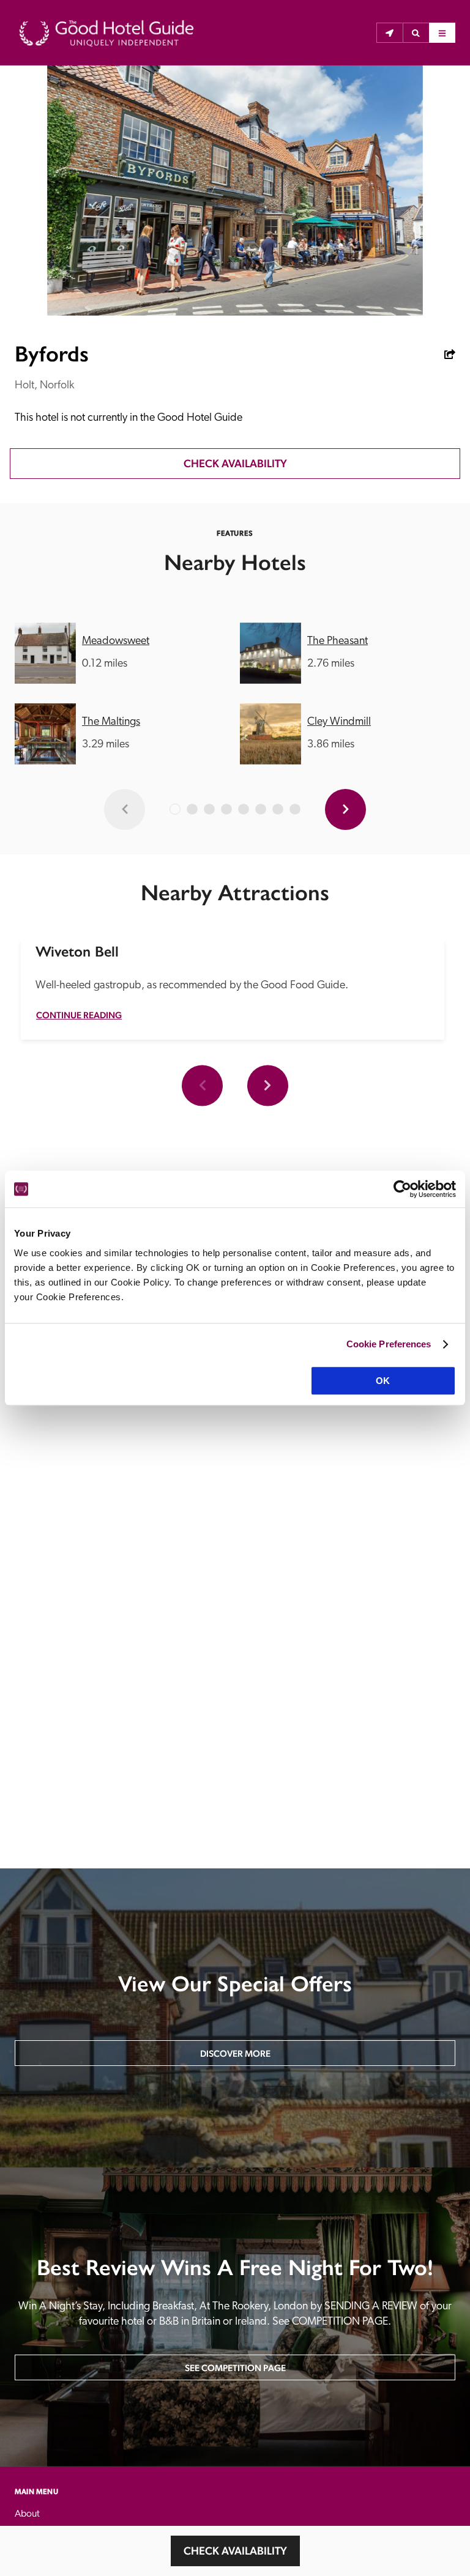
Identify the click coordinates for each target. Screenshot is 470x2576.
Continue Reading (79, 1015)
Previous (202, 1085)
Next (268, 1085)
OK (383, 1381)
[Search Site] (416, 33)
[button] (416, 33)
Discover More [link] (235, 2053)
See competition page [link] (235, 2368)
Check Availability (235, 2551)
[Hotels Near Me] (390, 33)
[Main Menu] (442, 33)
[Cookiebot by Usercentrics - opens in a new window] (402, 1189)
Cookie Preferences (389, 1344)
